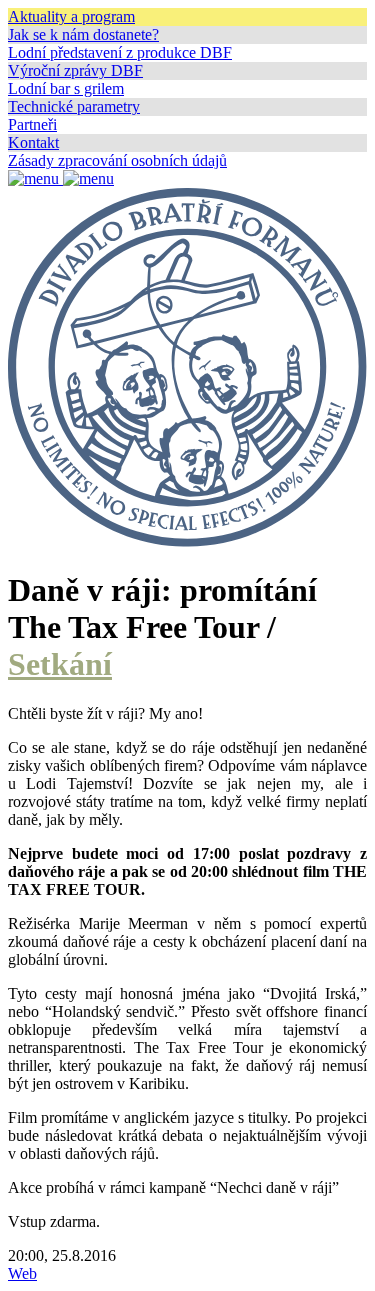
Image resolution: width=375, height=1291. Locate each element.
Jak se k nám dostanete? (83, 34)
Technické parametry (74, 106)
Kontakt (33, 142)
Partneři (32, 124)
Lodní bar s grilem (66, 88)
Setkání (60, 664)
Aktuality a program (71, 16)
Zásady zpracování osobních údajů (117, 160)
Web (22, 1273)
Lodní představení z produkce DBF (120, 52)
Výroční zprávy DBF (75, 70)
